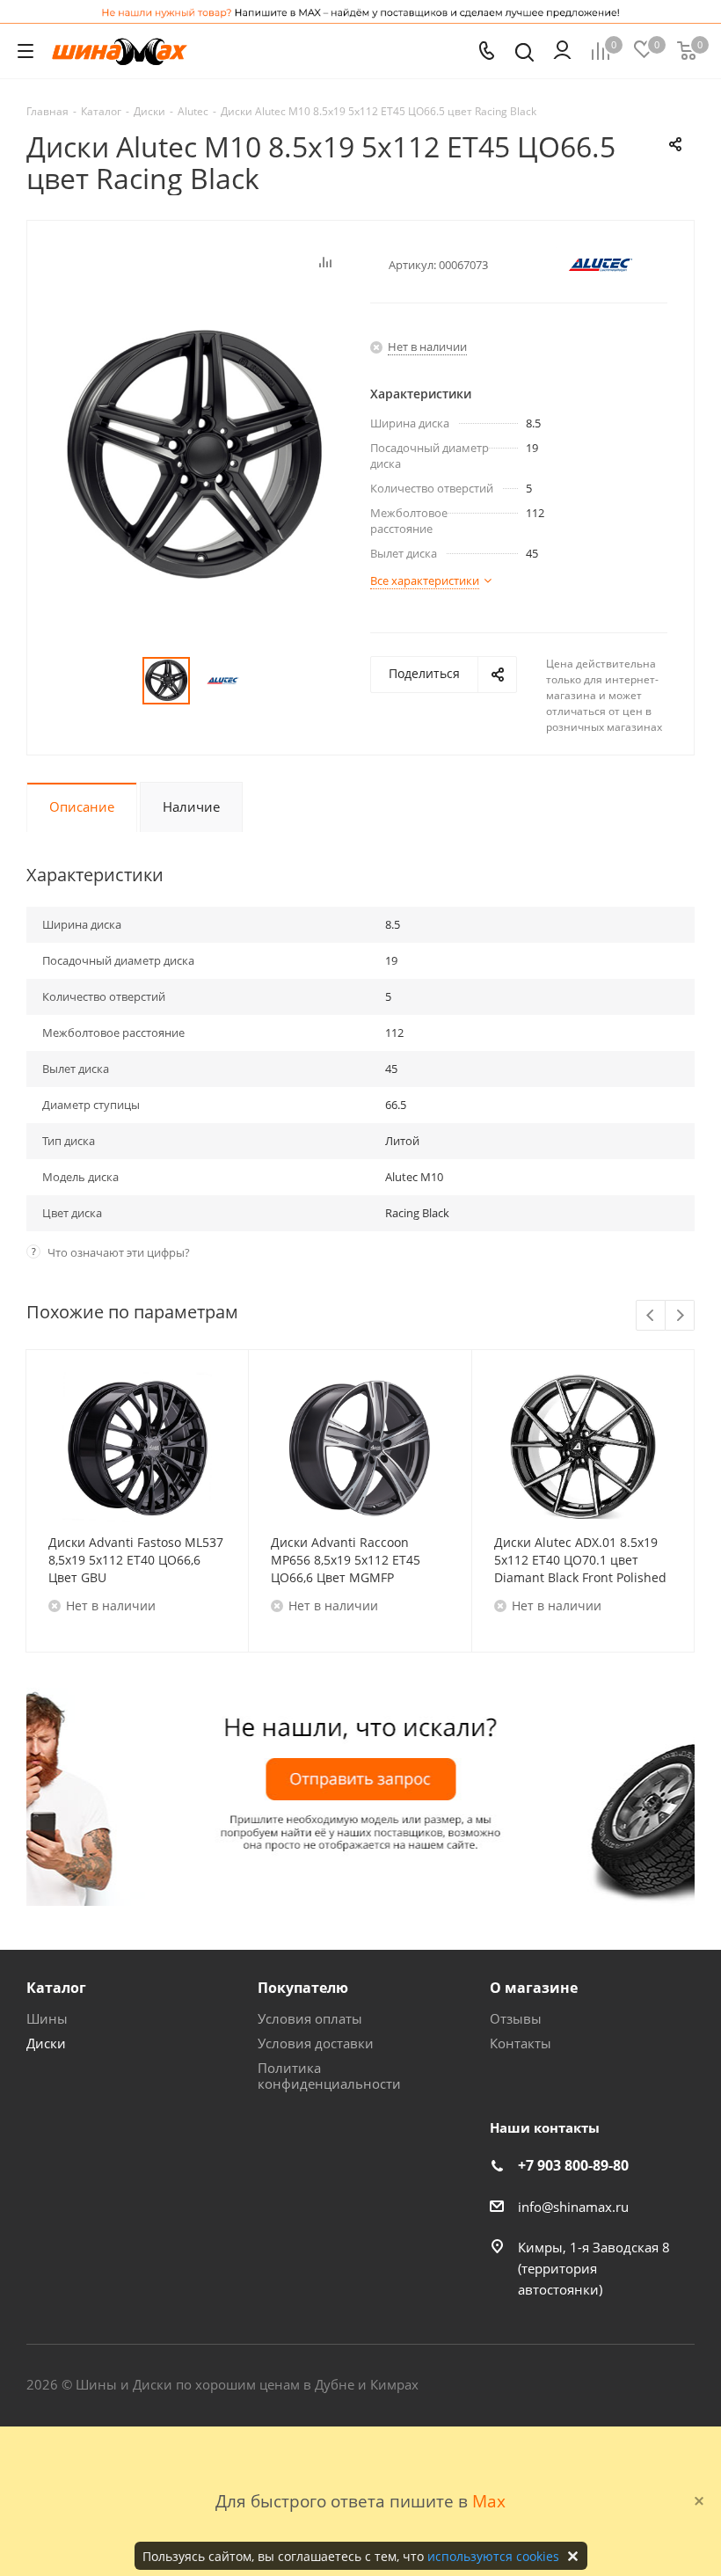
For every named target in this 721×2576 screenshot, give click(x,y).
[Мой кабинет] (562, 51)
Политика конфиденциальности (329, 2076)
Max (489, 2501)
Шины (47, 2018)
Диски (46, 2043)
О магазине (534, 1988)
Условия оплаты (310, 2018)
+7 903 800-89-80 (573, 2165)
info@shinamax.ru (573, 2207)
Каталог (56, 1988)
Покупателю (303, 1988)
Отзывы (516, 2018)
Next (680, 1316)
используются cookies (493, 2556)
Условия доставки (316, 2043)
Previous (651, 1316)
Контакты (521, 2043)
